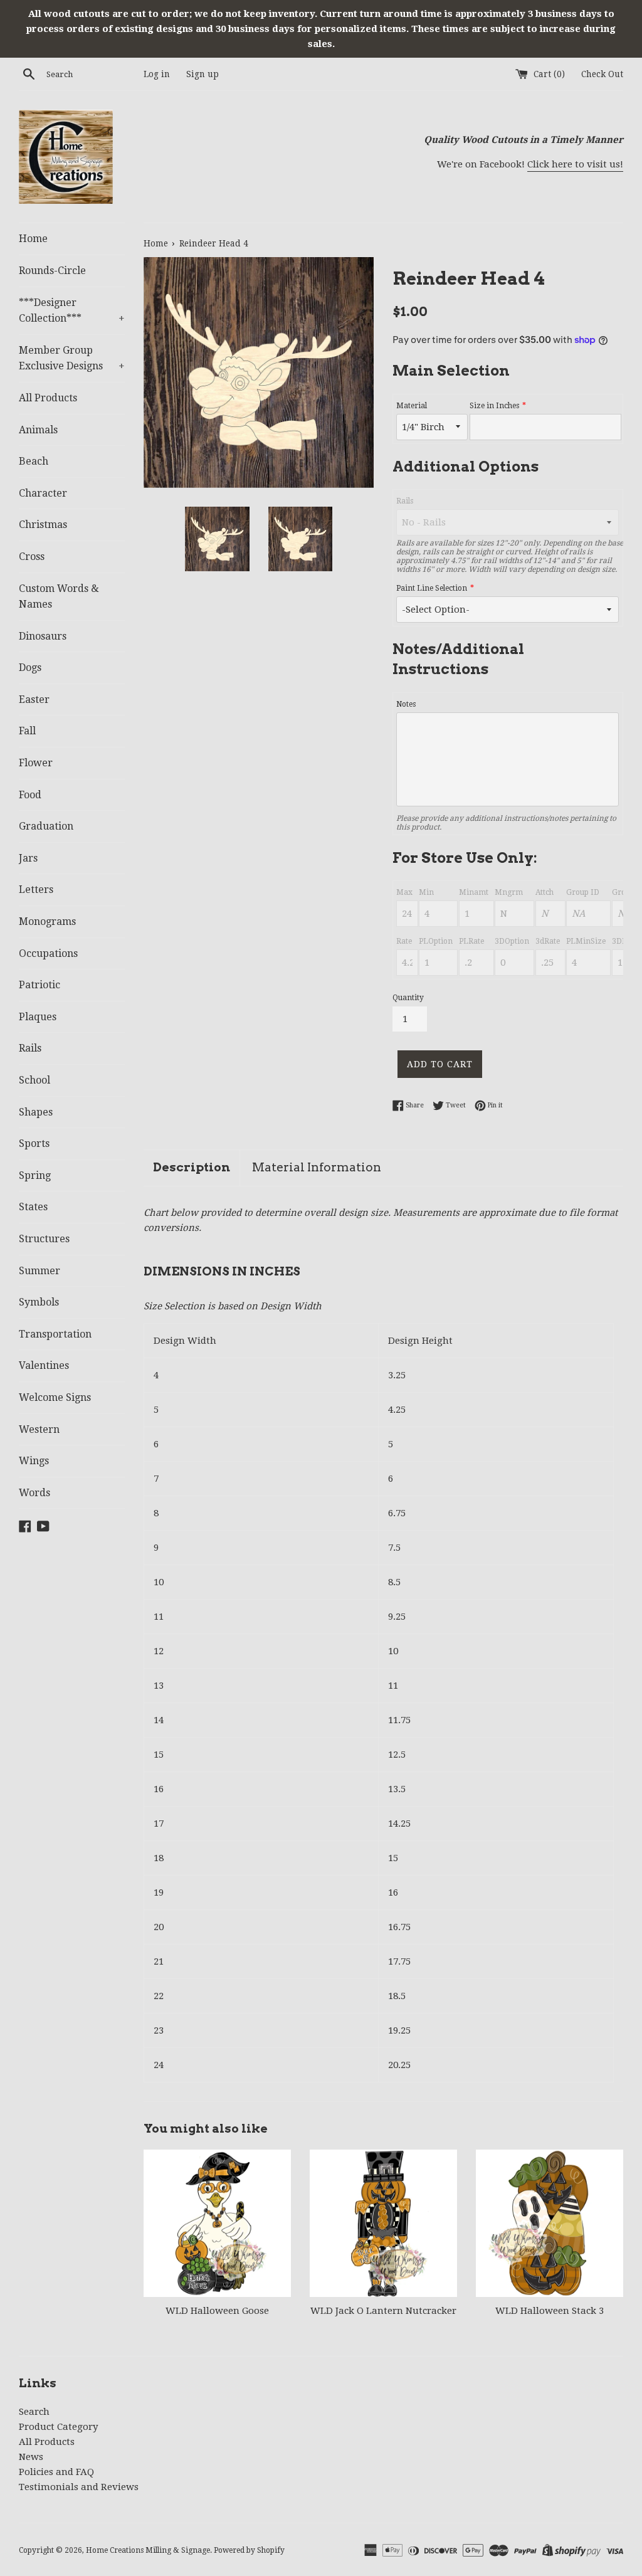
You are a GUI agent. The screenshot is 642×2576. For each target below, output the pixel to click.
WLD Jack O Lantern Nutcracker (383, 2311)
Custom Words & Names (59, 597)
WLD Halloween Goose (217, 2311)
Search (34, 2412)
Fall (27, 731)
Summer (39, 1271)
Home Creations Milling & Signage (148, 2550)
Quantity (408, 998)
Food (30, 795)
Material (412, 406)
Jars (28, 858)
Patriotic (39, 985)
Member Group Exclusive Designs (72, 358)
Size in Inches (494, 406)
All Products (48, 398)
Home (33, 239)
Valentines (44, 1365)
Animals (38, 430)
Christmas (43, 525)
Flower (36, 763)
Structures (44, 1239)
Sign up (203, 74)
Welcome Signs (55, 1397)
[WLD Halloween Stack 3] (550, 2223)
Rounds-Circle (52, 271)
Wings (34, 1461)
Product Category (58, 2427)
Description (192, 1167)
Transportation (55, 1334)
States (33, 1207)
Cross (32, 557)
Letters (36, 889)
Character (43, 493)
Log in (157, 74)
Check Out (602, 74)
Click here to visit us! (575, 164)
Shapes (36, 1112)
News (31, 2457)
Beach (34, 461)
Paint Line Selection (432, 588)
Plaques (38, 1017)
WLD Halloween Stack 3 (550, 2311)
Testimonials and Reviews (79, 2487)
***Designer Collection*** (72, 311)
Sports (34, 1143)
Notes (406, 704)
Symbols (39, 1302)
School (34, 1080)
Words (34, 1493)
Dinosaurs (43, 636)
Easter (34, 699)
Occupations (48, 953)
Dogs (30, 668)
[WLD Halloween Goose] (217, 2223)
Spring (35, 1175)
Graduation (46, 826)
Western (39, 1429)
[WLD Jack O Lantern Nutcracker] (383, 2223)
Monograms (47, 921)
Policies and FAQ (56, 2472)
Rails (30, 1048)
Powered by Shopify (249, 2550)
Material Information (317, 1167)
